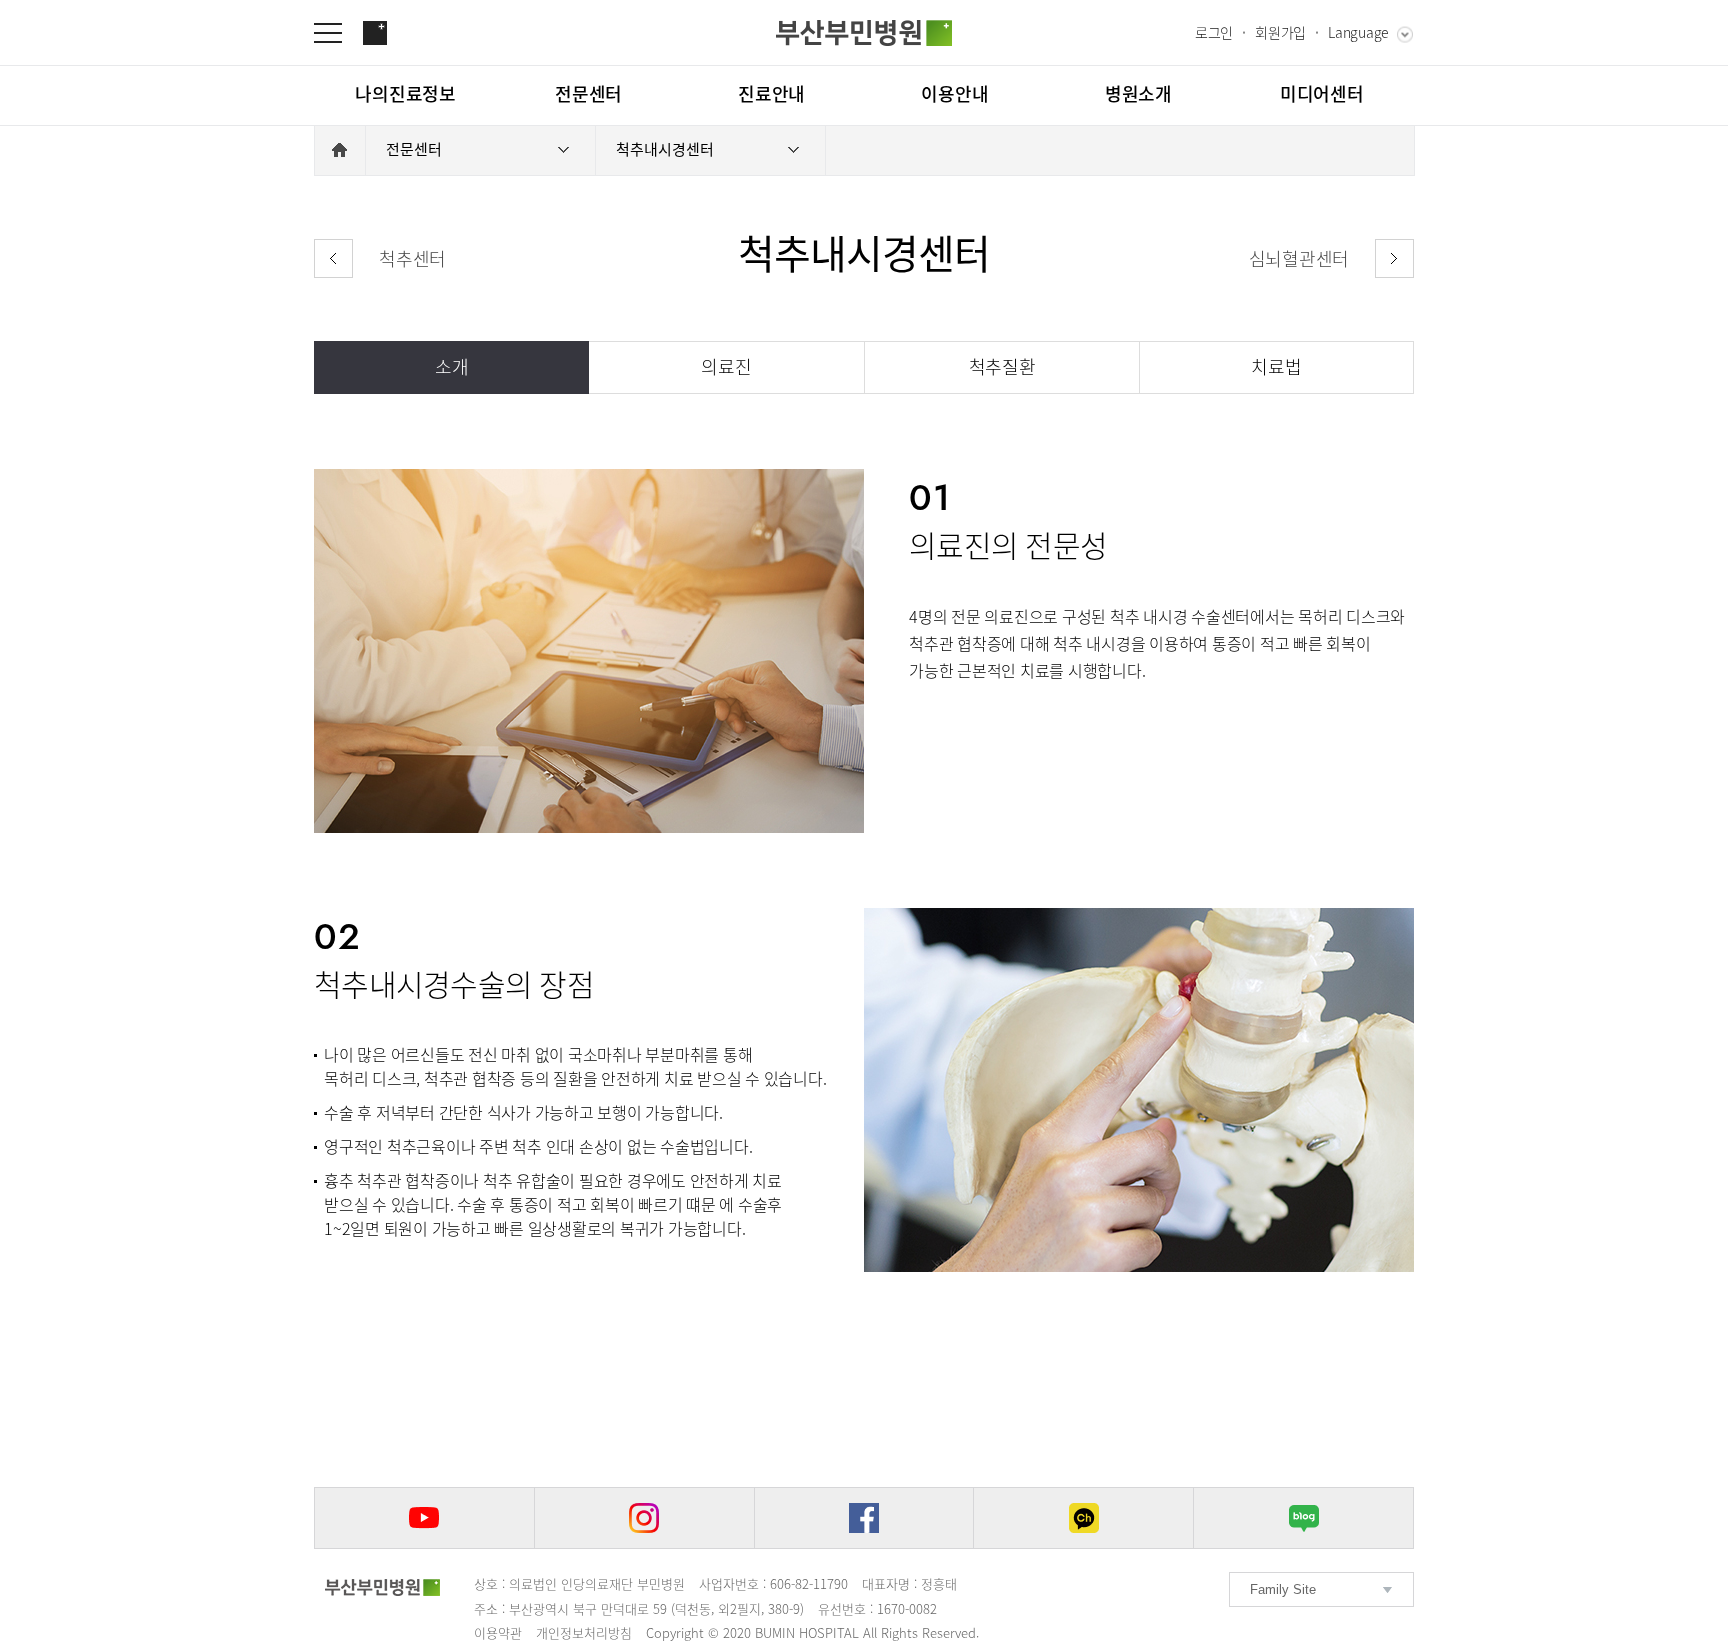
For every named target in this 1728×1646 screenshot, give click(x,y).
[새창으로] (424, 1518)
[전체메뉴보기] (338, 33)
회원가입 (1280, 32)
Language (1358, 32)
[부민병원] (382, 1587)
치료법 (1276, 366)
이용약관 (498, 1632)
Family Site (1283, 1589)
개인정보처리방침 (584, 1632)
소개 (452, 366)
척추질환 (1002, 366)
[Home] (339, 150)
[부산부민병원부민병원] (864, 33)
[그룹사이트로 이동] (375, 33)
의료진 (726, 366)
